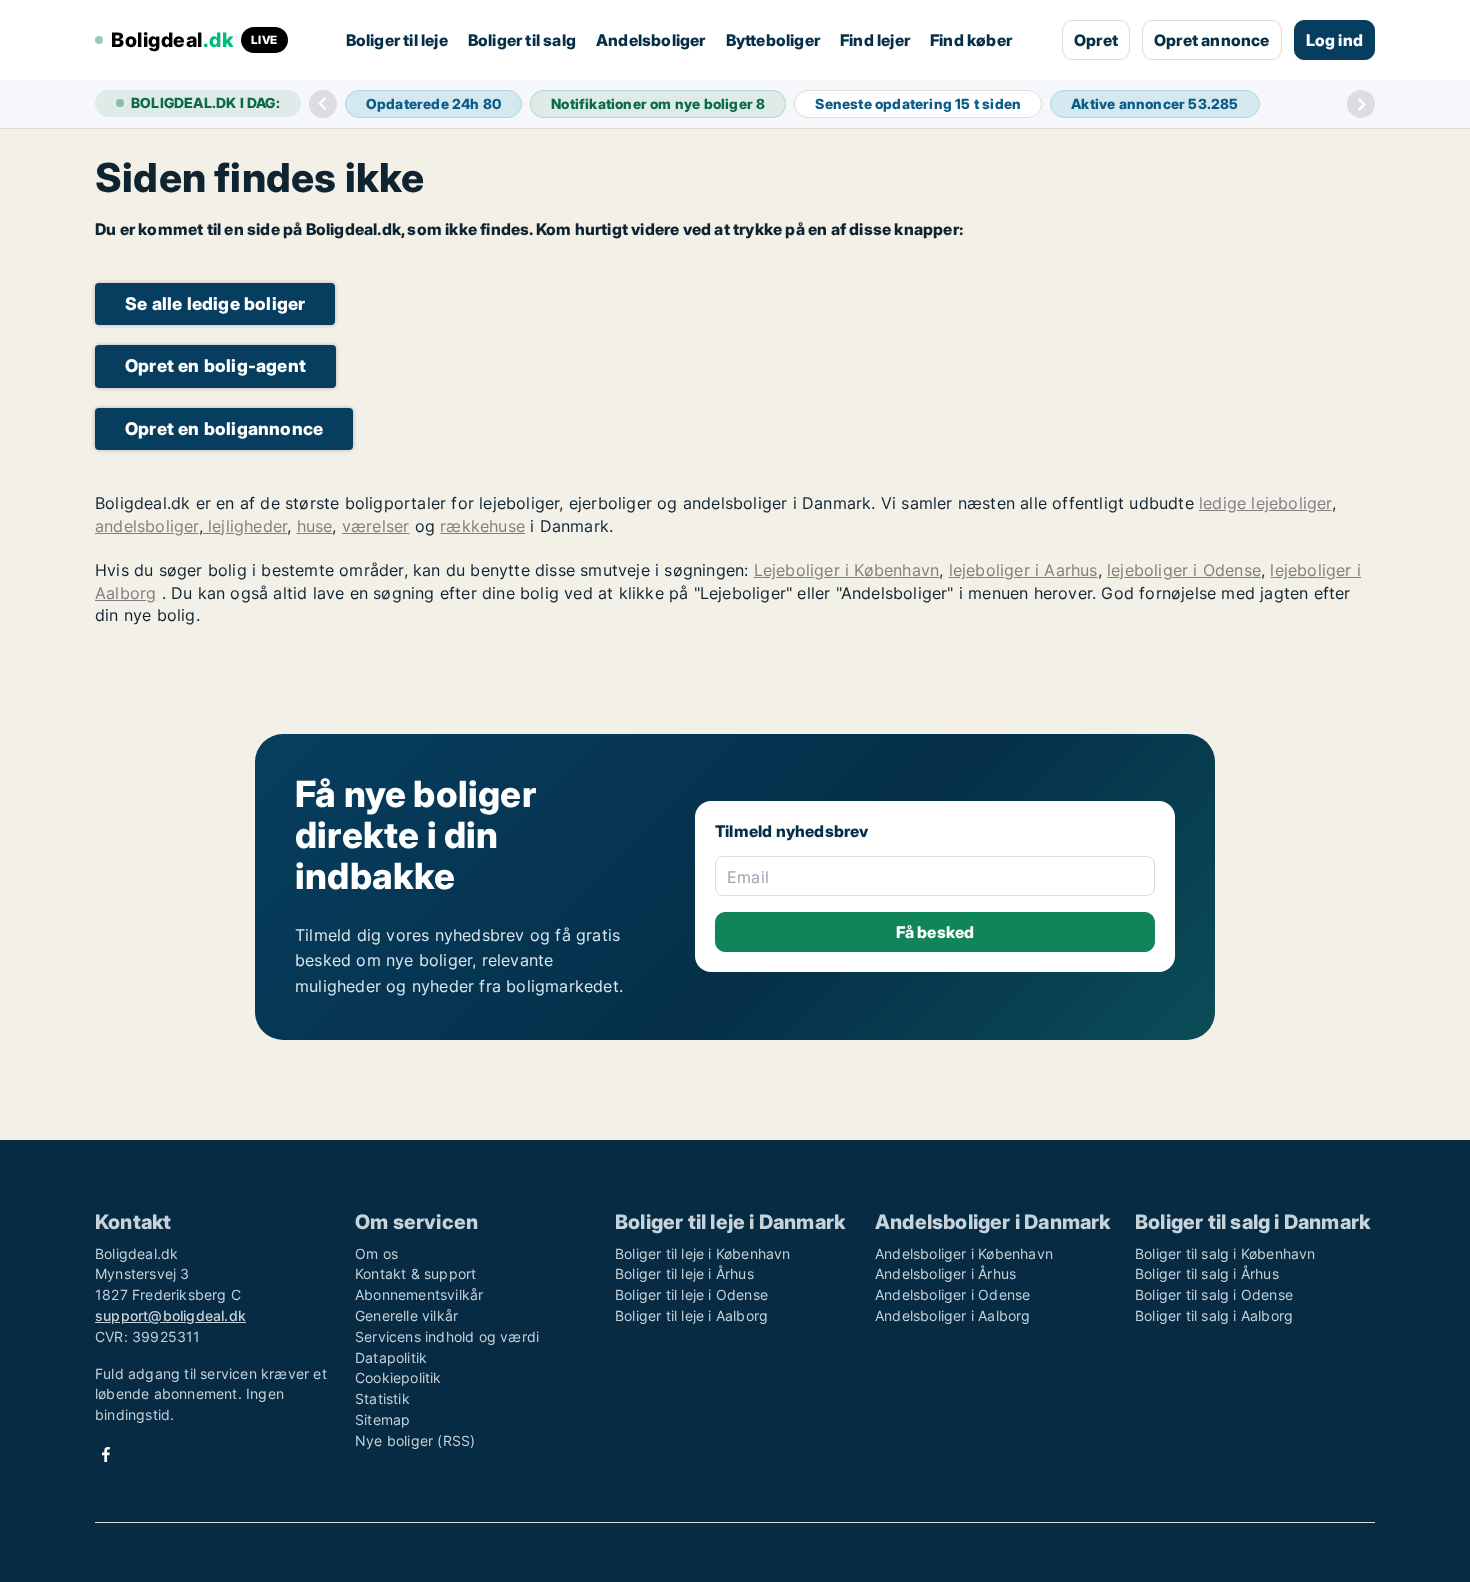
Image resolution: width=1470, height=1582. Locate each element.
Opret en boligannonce (224, 428)
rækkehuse (482, 526)
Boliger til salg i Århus (1207, 1273)
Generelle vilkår (406, 1315)
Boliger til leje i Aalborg (691, 1315)
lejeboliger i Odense (1184, 570)
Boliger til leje (397, 40)
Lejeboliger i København (847, 570)
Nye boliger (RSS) (415, 1440)
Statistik (382, 1398)
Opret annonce (1212, 40)
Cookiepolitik (398, 1377)
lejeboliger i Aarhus (1023, 570)
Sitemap (382, 1419)
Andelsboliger (651, 40)
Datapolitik (391, 1357)
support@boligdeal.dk (170, 1315)
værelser (376, 526)
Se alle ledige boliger (215, 303)
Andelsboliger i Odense (952, 1294)
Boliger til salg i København (1225, 1253)
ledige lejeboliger (1265, 503)
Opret (1096, 40)
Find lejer (875, 40)
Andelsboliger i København (964, 1253)
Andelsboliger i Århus (945, 1273)
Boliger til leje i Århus (684, 1273)
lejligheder (245, 526)
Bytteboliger (773, 40)
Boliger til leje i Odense (691, 1294)
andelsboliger (147, 526)
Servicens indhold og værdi (447, 1336)
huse (315, 526)
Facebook (106, 1454)
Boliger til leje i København (703, 1253)
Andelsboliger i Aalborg (953, 1315)
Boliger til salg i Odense (1214, 1294)
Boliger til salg (522, 40)
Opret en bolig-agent (215, 365)
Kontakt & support (415, 1273)
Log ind (1334, 40)
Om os (376, 1253)
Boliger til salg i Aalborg (1214, 1315)
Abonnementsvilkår (419, 1294)
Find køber (971, 40)
